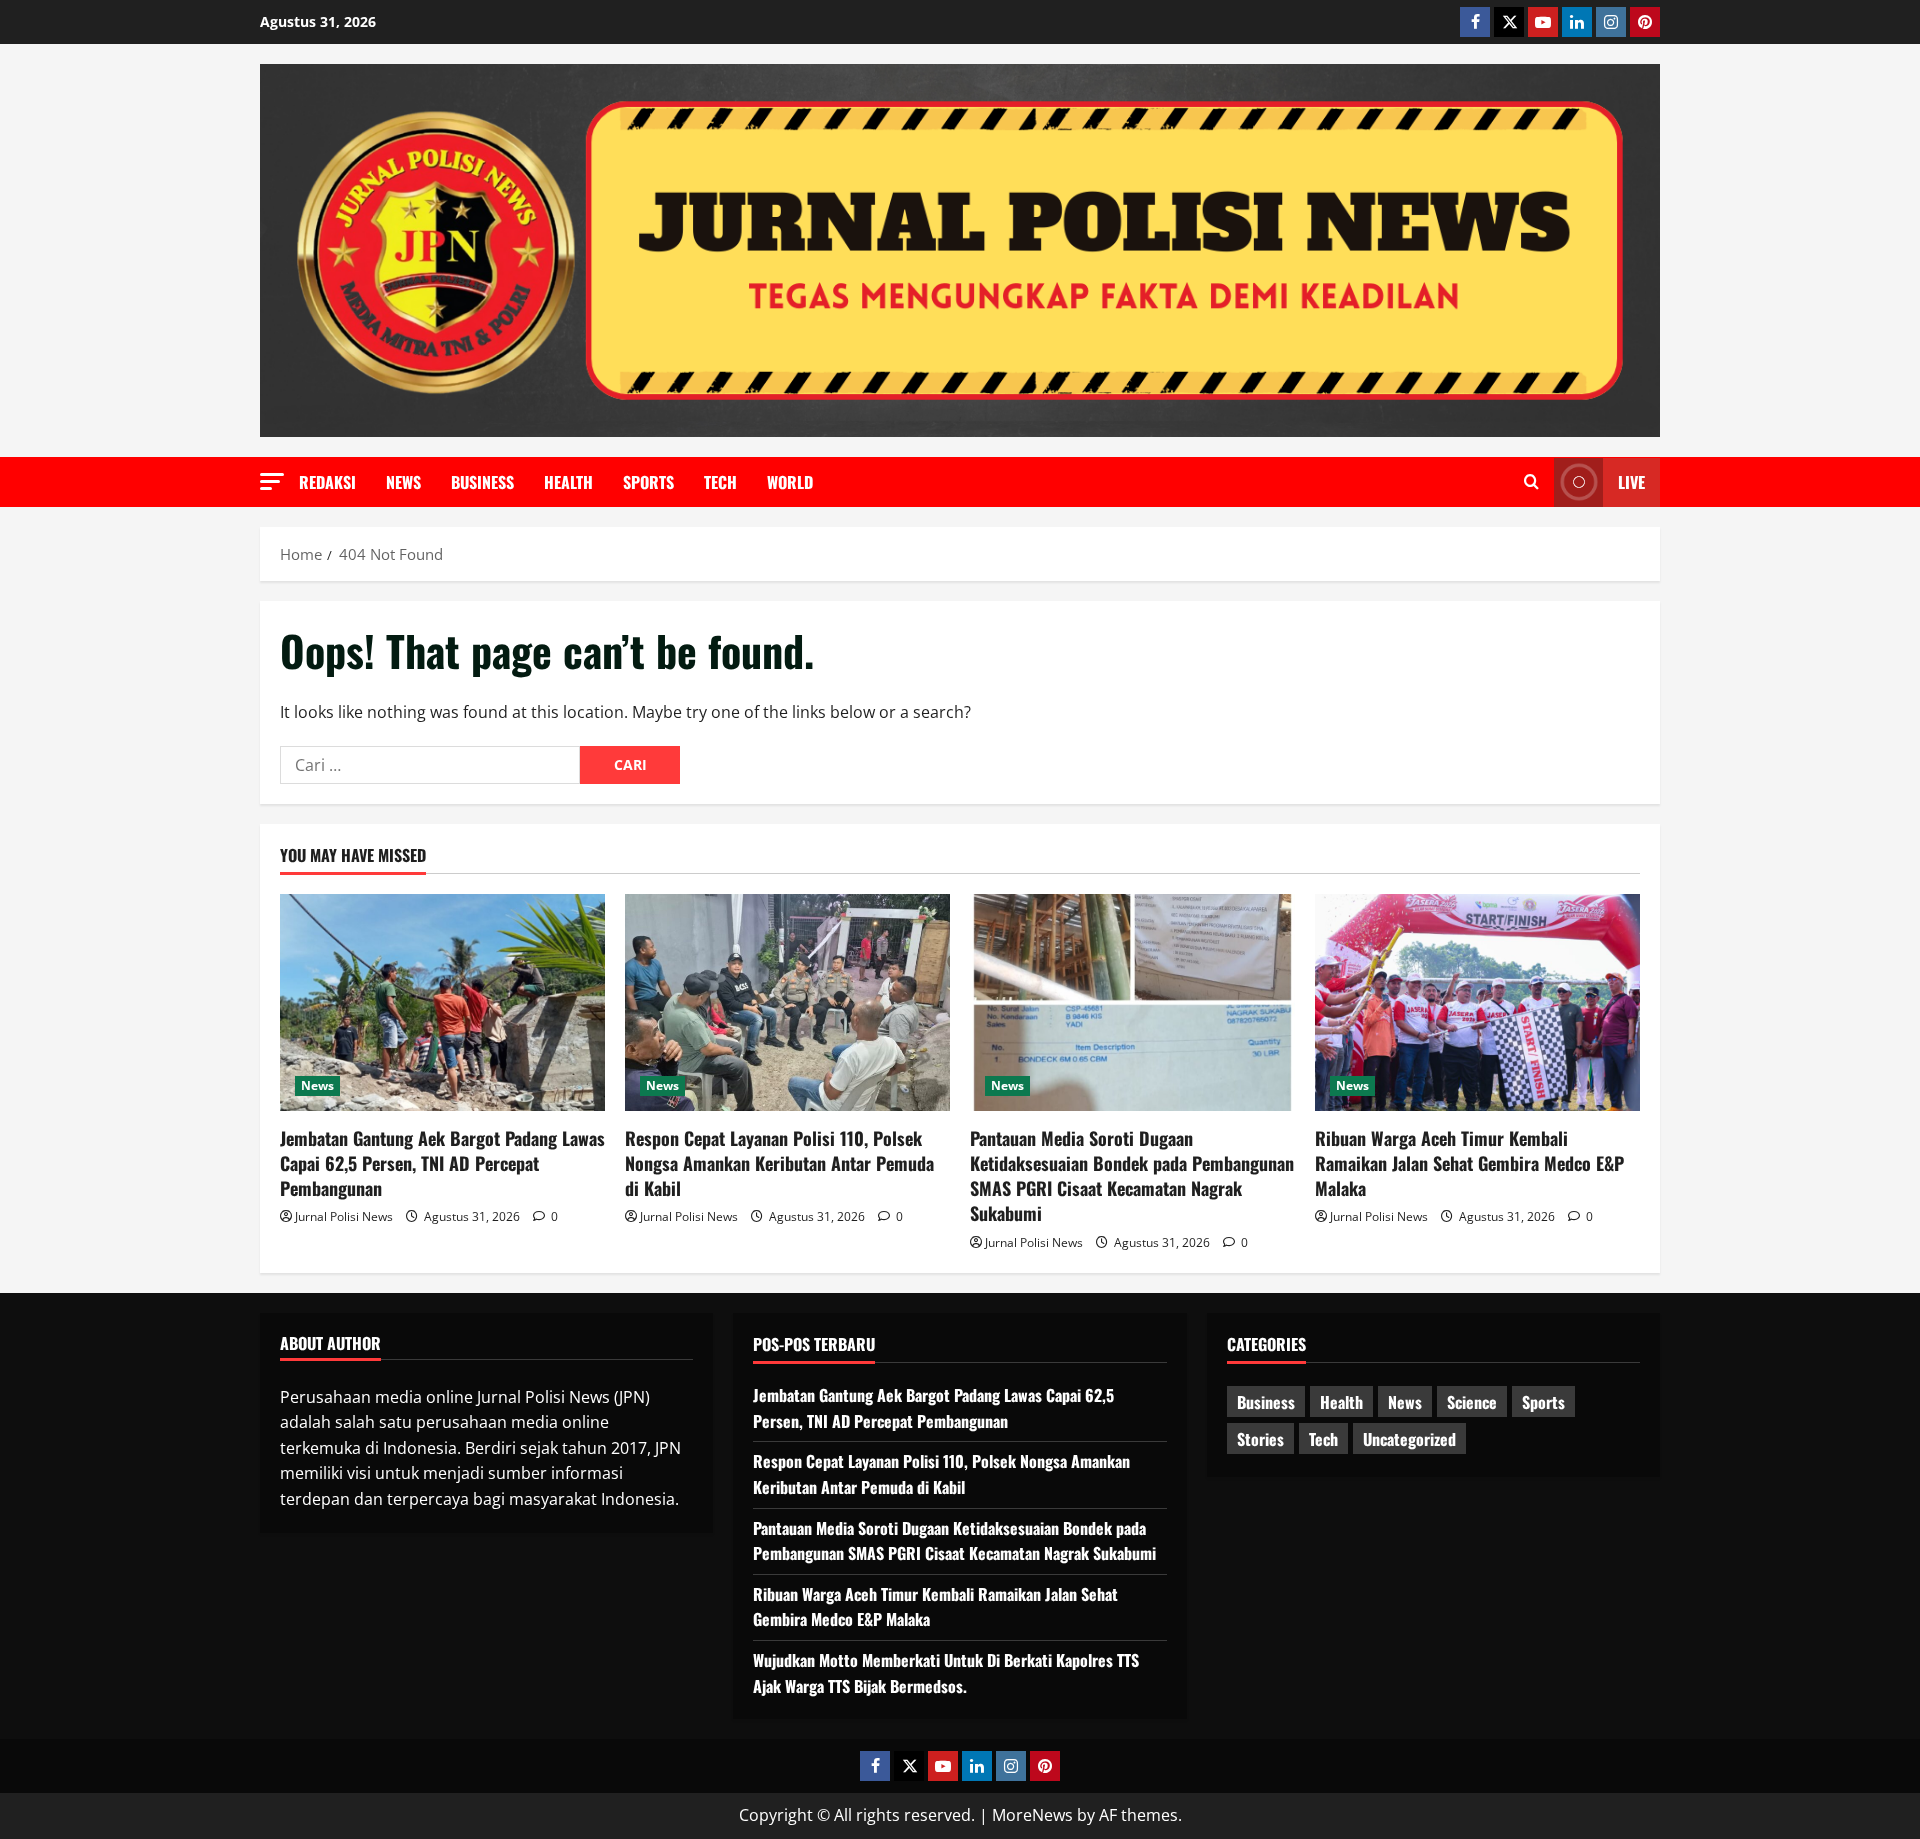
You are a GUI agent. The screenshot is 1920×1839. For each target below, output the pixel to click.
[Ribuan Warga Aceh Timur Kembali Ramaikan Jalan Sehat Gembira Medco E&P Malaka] (1477, 1002)
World (790, 482)
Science (1472, 1402)
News (403, 482)
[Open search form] (1531, 482)
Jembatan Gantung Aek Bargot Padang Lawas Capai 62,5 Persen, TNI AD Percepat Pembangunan (442, 1163)
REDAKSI (327, 482)
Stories (1260, 1439)
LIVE (1631, 482)
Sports (648, 482)
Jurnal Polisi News (344, 1216)
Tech (720, 482)
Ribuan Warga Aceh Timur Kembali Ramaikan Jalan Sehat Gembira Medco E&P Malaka (1469, 1163)
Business (482, 482)
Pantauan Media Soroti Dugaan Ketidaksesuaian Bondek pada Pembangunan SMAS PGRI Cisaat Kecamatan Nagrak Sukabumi (1132, 1176)
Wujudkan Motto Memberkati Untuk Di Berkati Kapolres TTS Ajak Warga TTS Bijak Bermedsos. (946, 1673)
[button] (272, 481)
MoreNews (1032, 1815)
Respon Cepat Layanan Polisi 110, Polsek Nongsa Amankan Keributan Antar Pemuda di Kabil (779, 1163)
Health (568, 482)
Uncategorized (1409, 1439)
